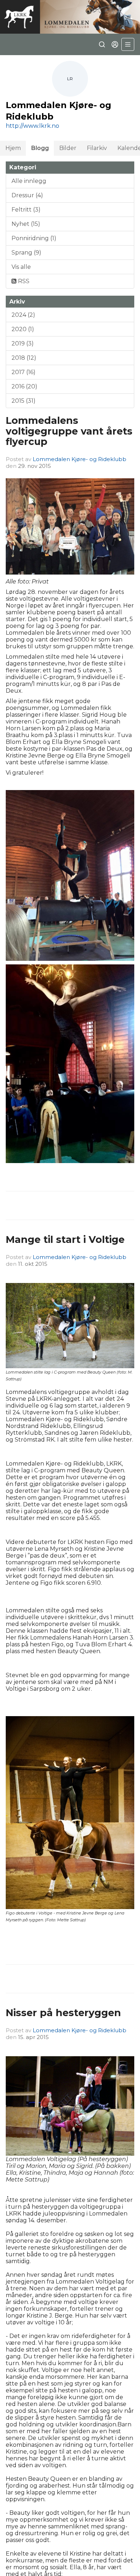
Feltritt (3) (26, 210)
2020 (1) (23, 329)
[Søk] (102, 44)
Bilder (68, 148)
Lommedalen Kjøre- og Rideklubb (80, 459)
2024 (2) (23, 315)
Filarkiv (97, 148)
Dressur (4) (27, 195)
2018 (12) (24, 358)
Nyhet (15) (26, 224)
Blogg (40, 148)
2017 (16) (24, 372)
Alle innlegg (29, 181)
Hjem (13, 148)
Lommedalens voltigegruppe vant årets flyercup (69, 431)
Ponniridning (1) (34, 238)
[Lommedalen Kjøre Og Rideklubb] (70, 17)
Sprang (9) (26, 253)
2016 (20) (24, 386)
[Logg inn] (115, 44)
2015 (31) (24, 401)
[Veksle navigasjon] (128, 44)
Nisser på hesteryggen (63, 2013)
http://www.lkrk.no (32, 126)
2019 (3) (23, 343)
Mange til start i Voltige (65, 1239)
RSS (23, 281)
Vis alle (21, 267)
